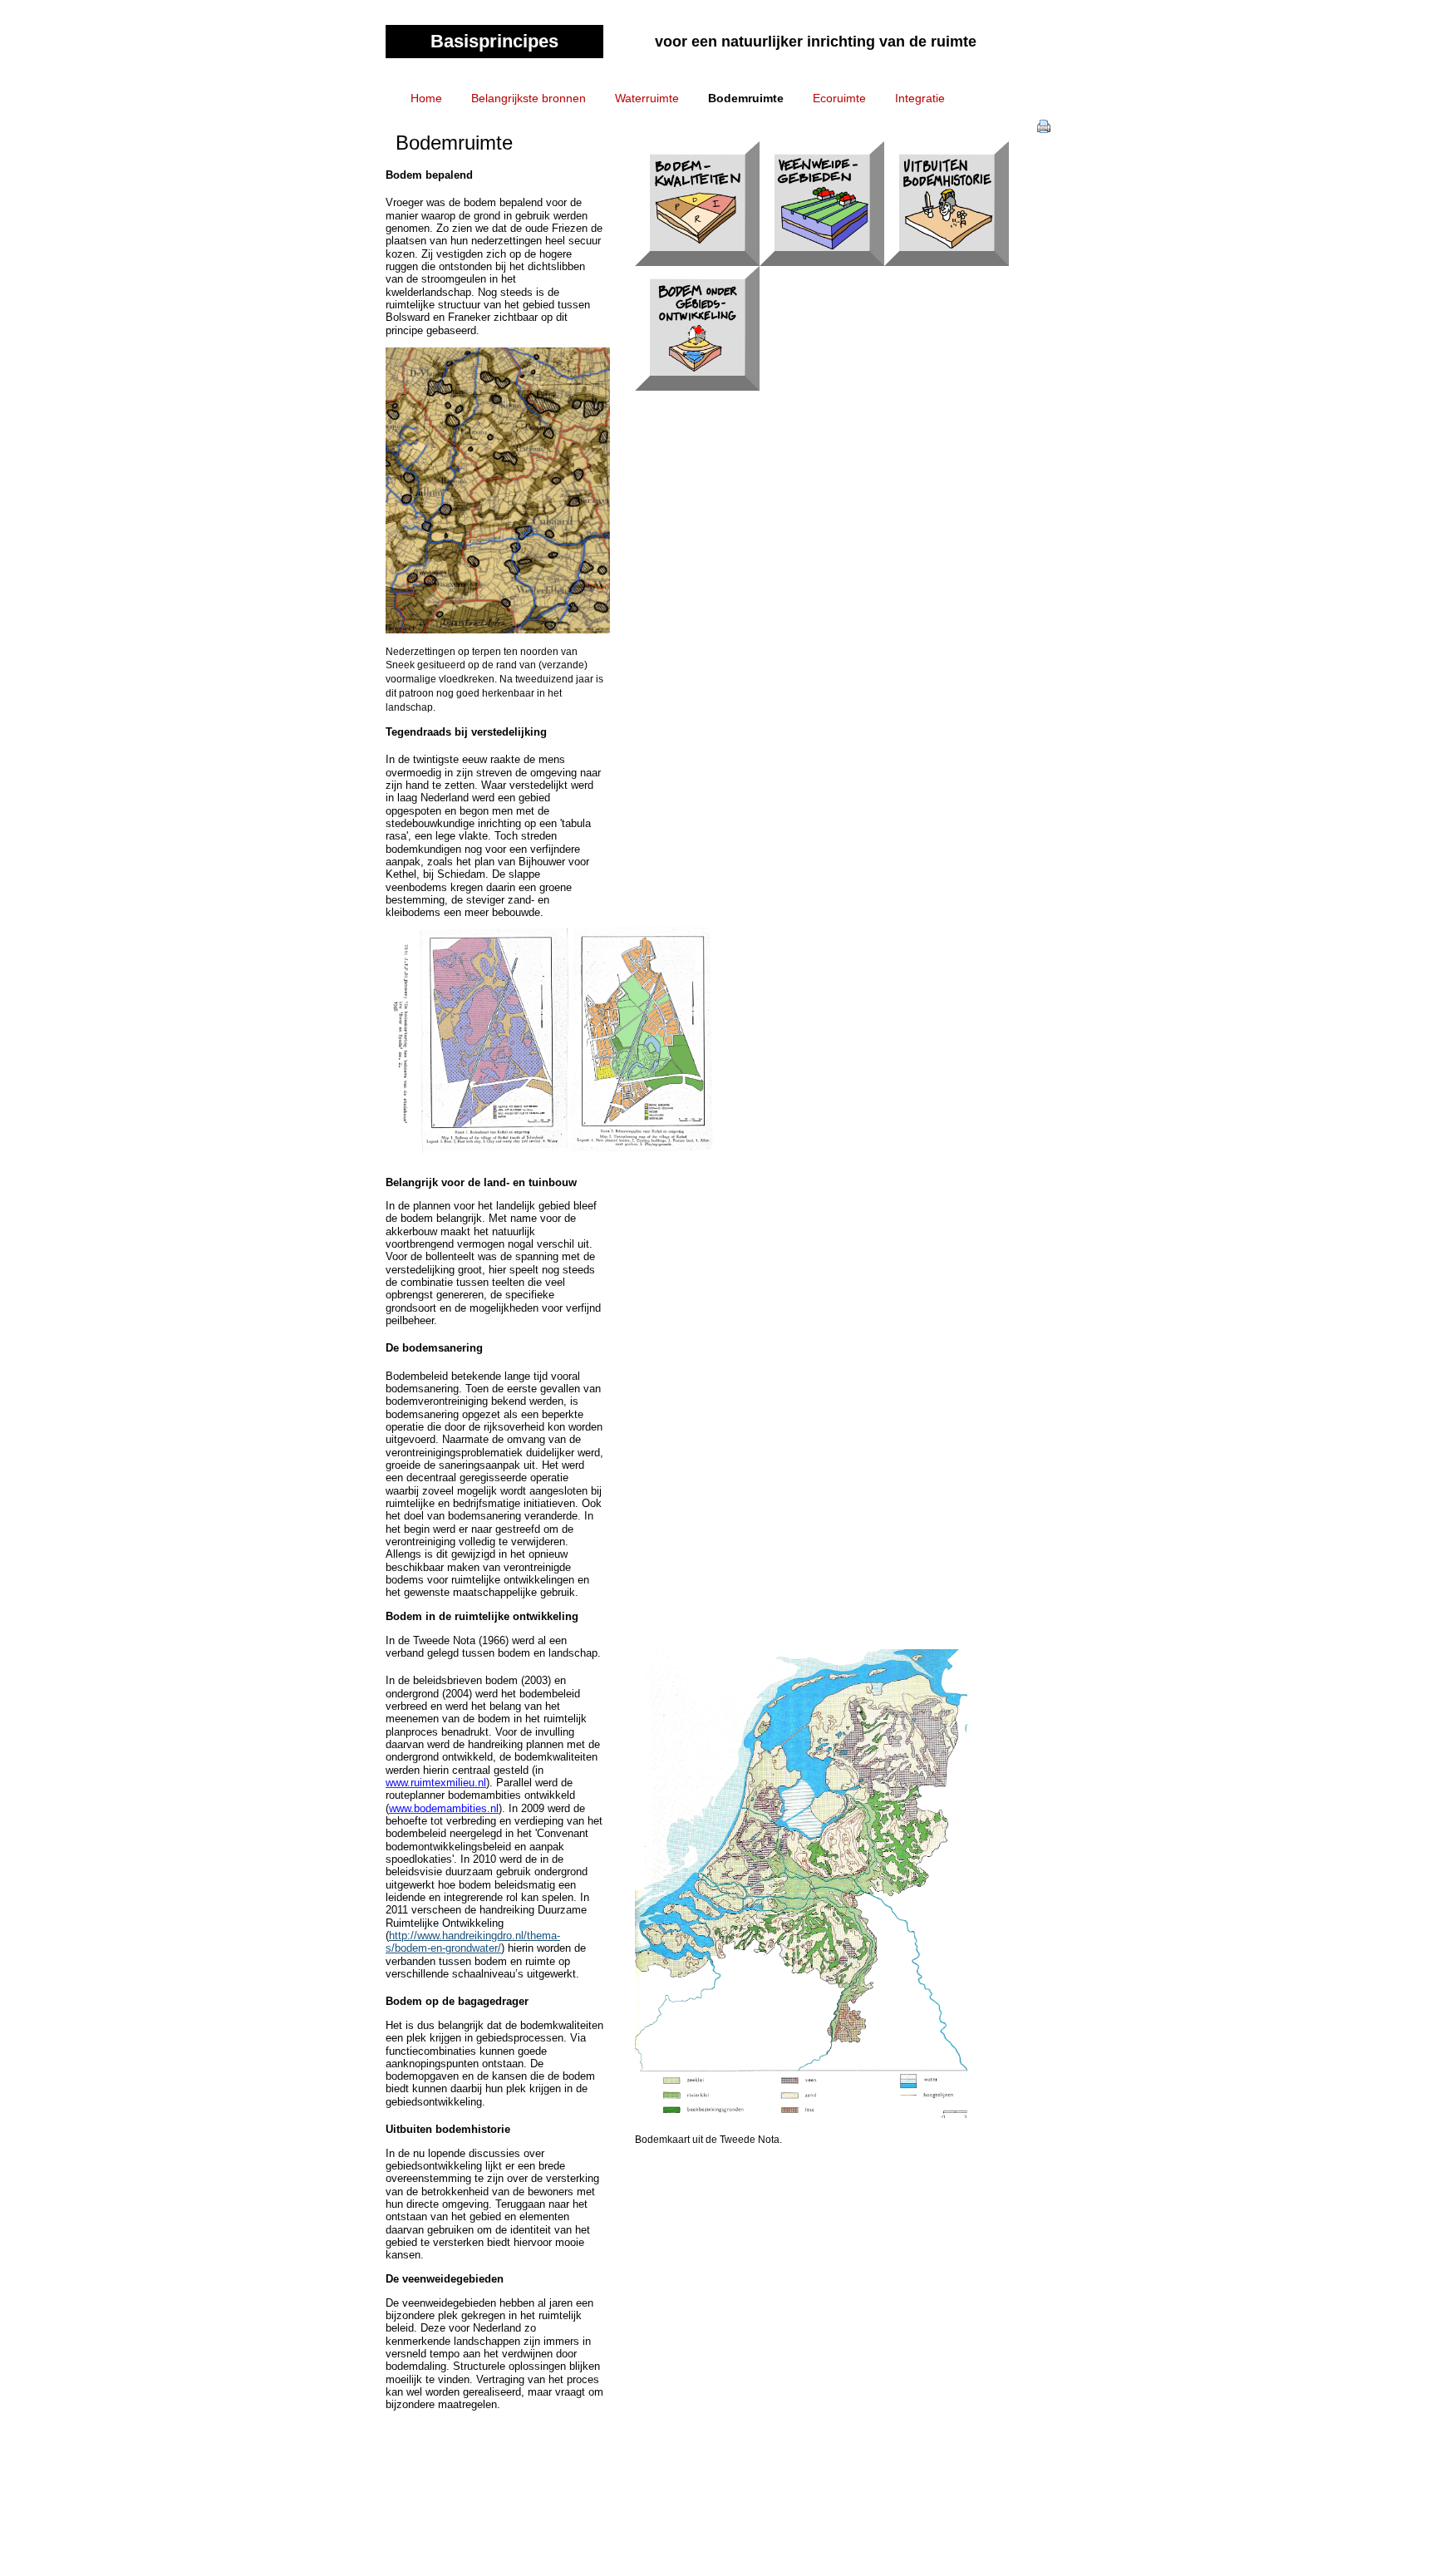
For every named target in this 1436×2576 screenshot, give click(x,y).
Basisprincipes (494, 41)
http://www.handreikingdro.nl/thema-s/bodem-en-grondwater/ (473, 1942)
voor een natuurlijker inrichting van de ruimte (816, 42)
